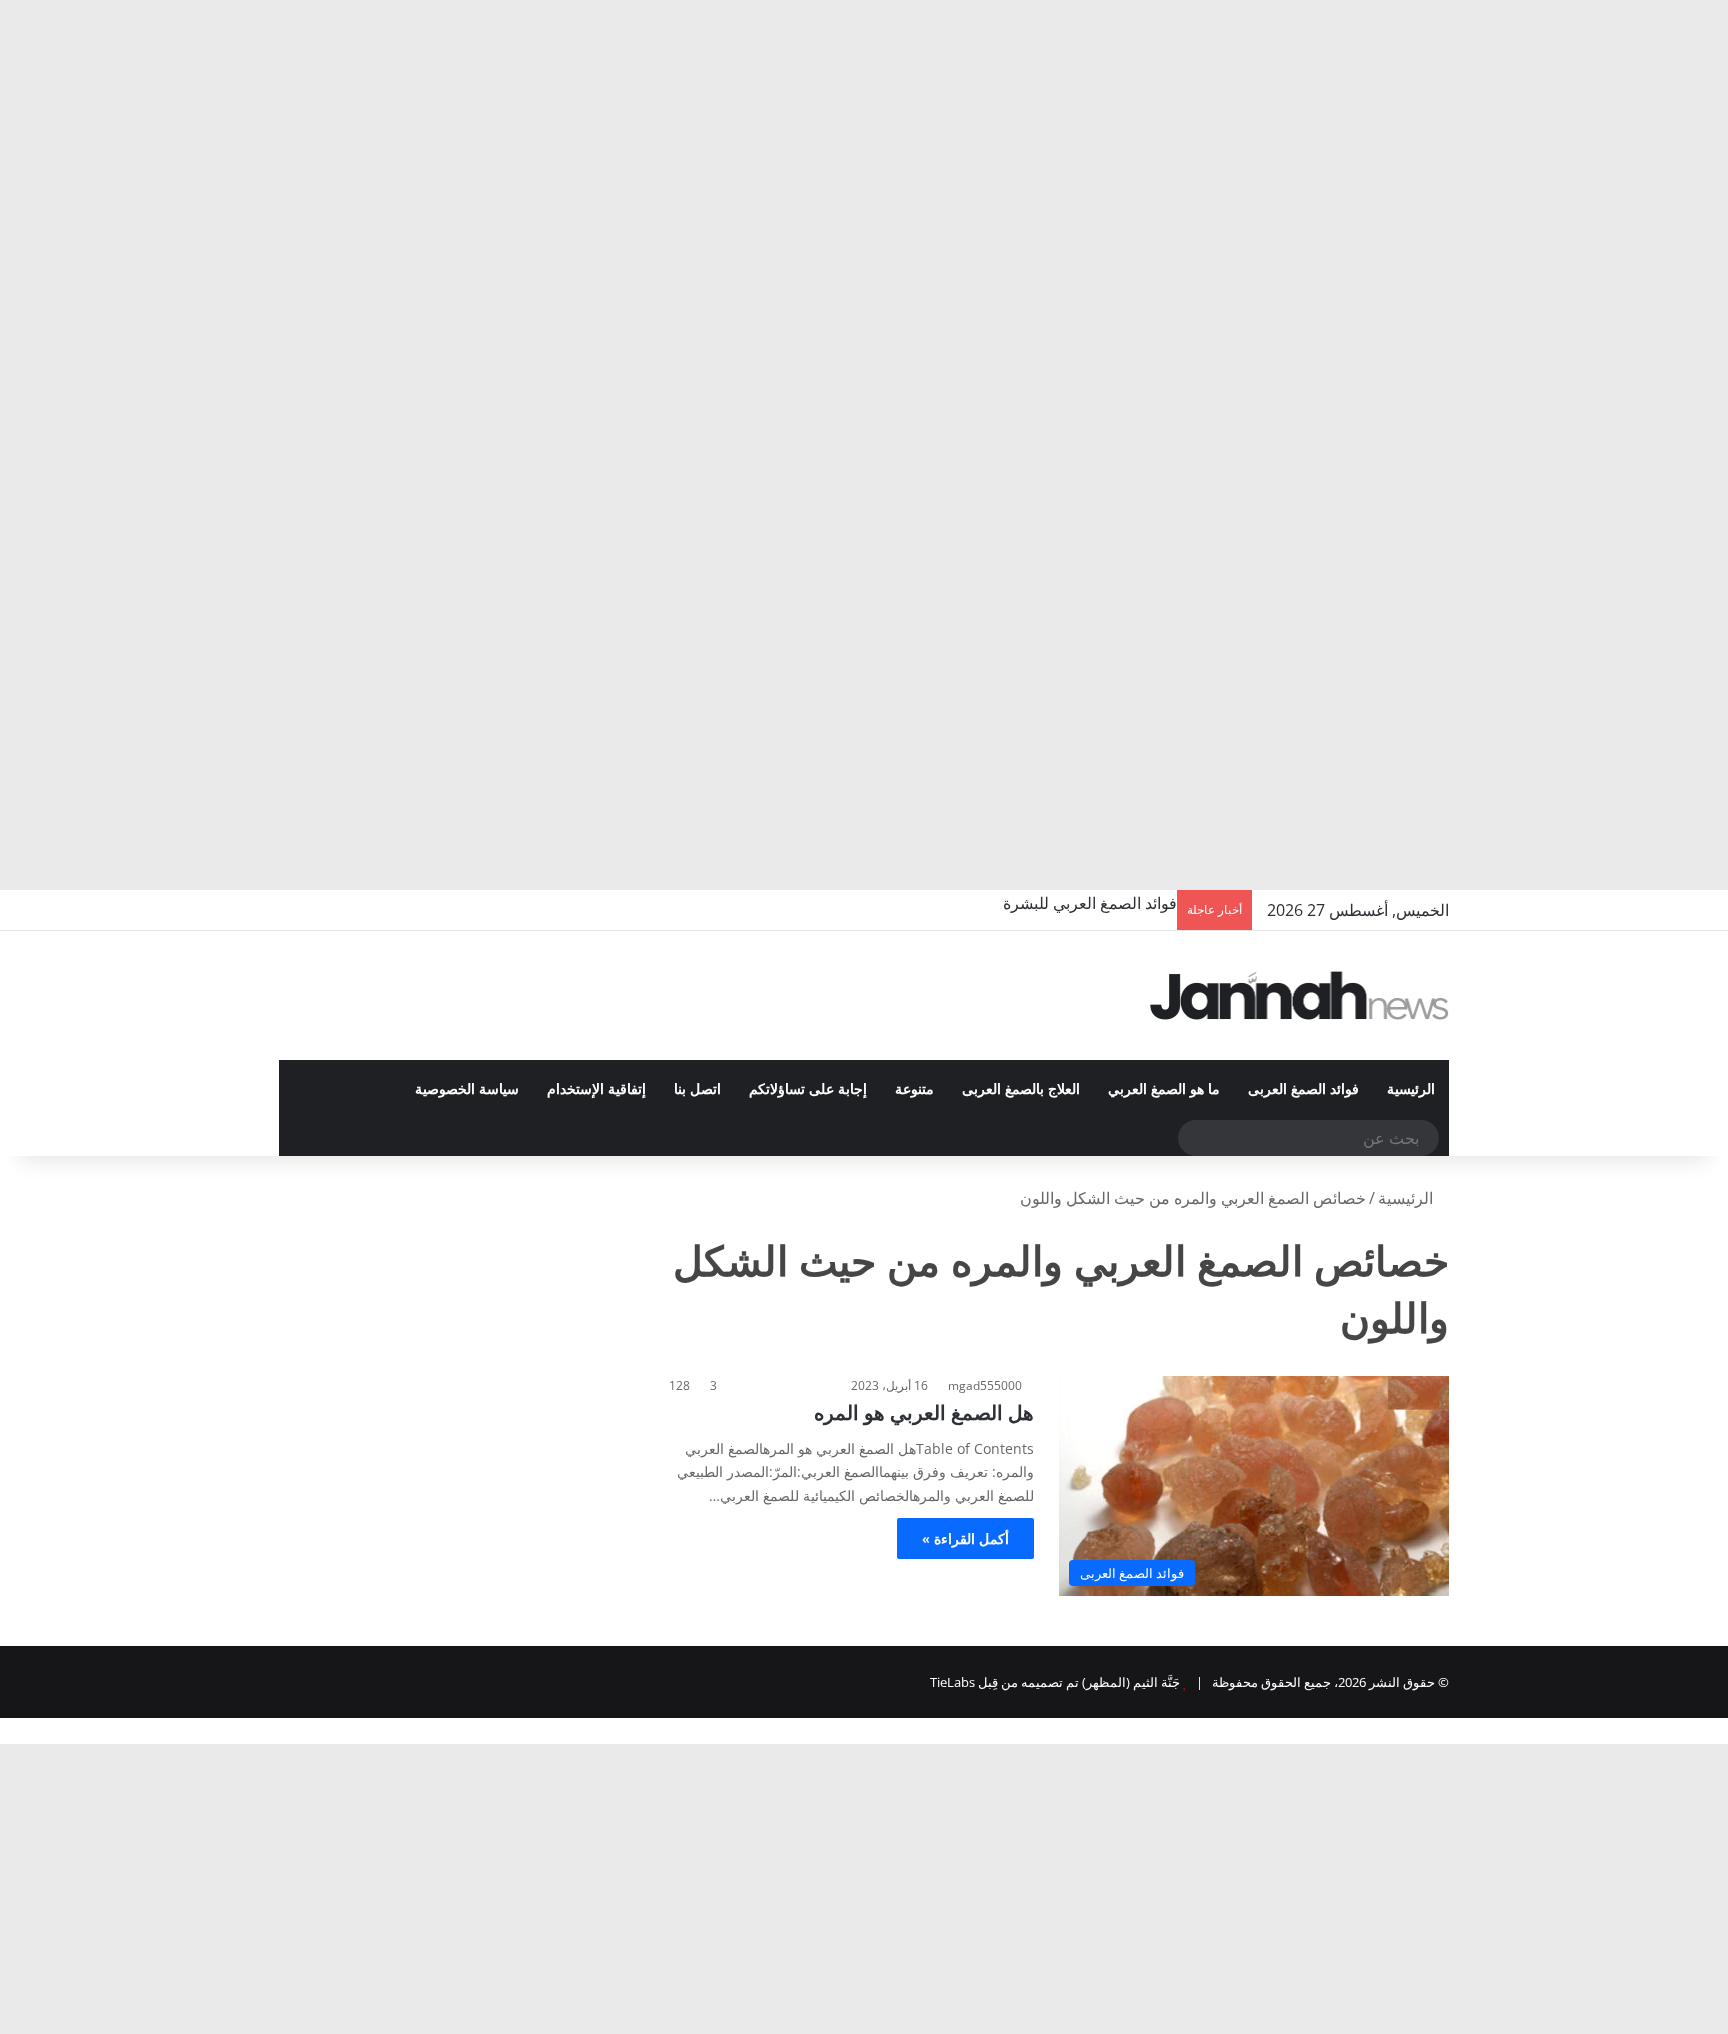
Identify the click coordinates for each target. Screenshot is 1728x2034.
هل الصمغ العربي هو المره (924, 1412)
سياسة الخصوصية (467, 1089)
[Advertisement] (1128, 150)
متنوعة (914, 1089)
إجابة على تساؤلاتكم (808, 1089)
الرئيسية (1411, 1089)
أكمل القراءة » (965, 1538)
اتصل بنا (697, 1089)
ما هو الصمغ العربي (1164, 1089)
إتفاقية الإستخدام (596, 1089)
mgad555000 (985, 1385)
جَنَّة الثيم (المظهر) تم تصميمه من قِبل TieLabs (1055, 1682)
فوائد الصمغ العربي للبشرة (1090, 903)
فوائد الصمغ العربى (1303, 1089)
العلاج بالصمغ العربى (1021, 1089)
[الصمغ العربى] (1300, 995)
